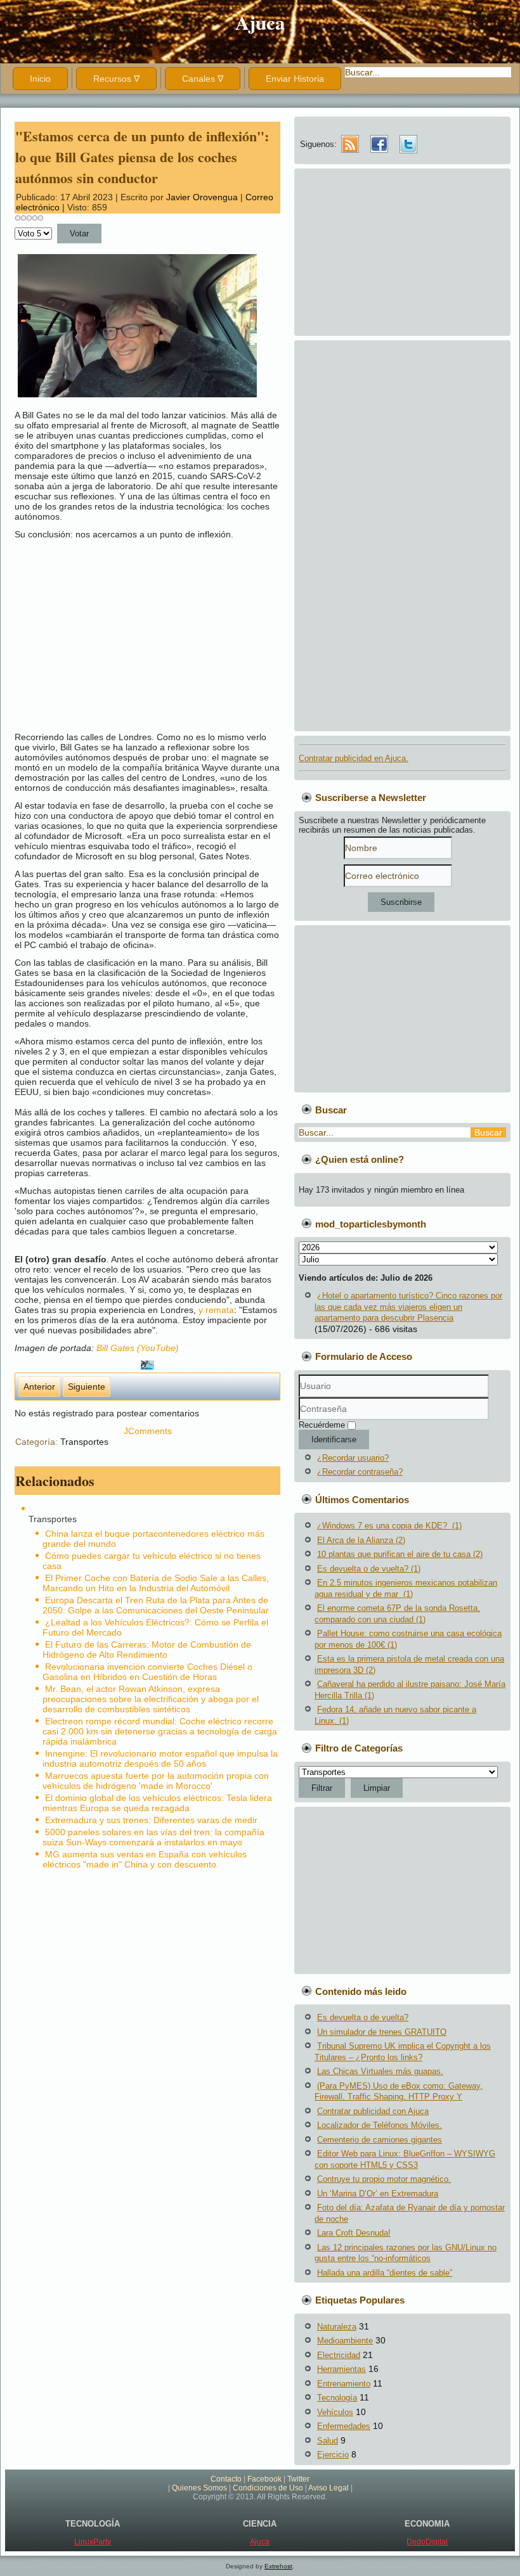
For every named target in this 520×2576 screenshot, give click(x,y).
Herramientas (341, 2369)
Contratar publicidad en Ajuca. (354, 758)
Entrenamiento (344, 2384)
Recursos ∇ (116, 79)
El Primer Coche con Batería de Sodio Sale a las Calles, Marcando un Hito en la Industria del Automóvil (156, 1583)
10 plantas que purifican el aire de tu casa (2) (400, 1554)
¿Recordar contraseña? (360, 1472)
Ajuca (260, 22)
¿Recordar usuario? (353, 1458)
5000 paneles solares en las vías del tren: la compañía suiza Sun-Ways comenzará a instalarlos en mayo (153, 1837)
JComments (148, 1431)
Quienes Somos (199, 2488)
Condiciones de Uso (268, 2488)
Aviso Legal (328, 2488)
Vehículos (335, 2412)
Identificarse (334, 1439)
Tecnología (337, 2398)
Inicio (40, 79)
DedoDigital (427, 2542)
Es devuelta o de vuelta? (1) (369, 1569)
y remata (216, 1310)
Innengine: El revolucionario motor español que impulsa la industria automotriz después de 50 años (160, 1759)
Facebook (264, 2479)
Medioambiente (345, 2341)
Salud (328, 2441)
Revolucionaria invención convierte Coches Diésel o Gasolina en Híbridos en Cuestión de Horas (147, 1672)
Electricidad (339, 2355)
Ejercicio (333, 2455)
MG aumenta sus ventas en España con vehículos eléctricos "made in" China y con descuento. (145, 1859)
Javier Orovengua (202, 197)
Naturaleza (337, 2327)
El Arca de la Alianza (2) (361, 1540)
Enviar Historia (295, 79)
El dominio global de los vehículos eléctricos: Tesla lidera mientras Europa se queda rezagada (157, 1803)
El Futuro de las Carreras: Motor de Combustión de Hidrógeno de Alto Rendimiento (147, 1650)
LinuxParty (93, 2542)
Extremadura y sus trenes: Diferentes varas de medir (151, 1820)
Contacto (226, 2479)
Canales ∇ (203, 79)
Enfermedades (344, 2426)
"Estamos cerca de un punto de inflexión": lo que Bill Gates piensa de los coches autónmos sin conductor (142, 157)
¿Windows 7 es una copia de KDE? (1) (389, 1526)
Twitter (298, 2479)
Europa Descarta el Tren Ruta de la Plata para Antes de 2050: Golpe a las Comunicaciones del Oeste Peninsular (156, 1605)
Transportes (84, 1442)
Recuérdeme (322, 1425)
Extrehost (278, 2566)
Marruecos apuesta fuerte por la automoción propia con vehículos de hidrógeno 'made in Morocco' (156, 1781)
